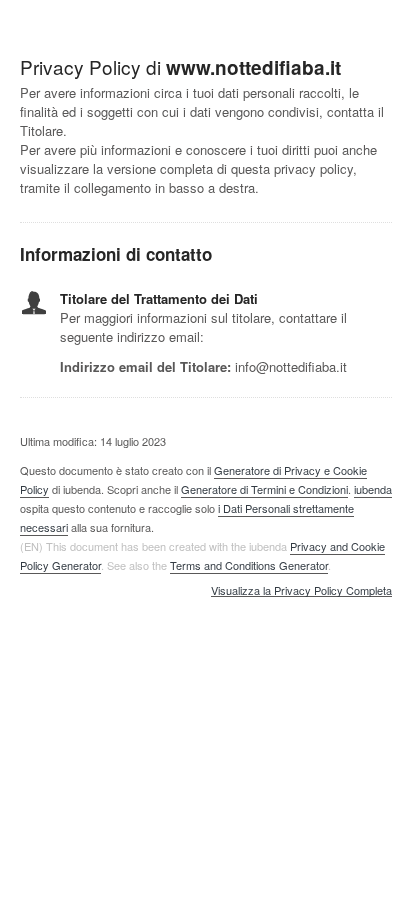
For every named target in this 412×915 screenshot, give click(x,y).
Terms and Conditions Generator (249, 565)
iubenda (373, 489)
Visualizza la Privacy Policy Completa (301, 591)
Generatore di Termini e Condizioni (264, 489)
